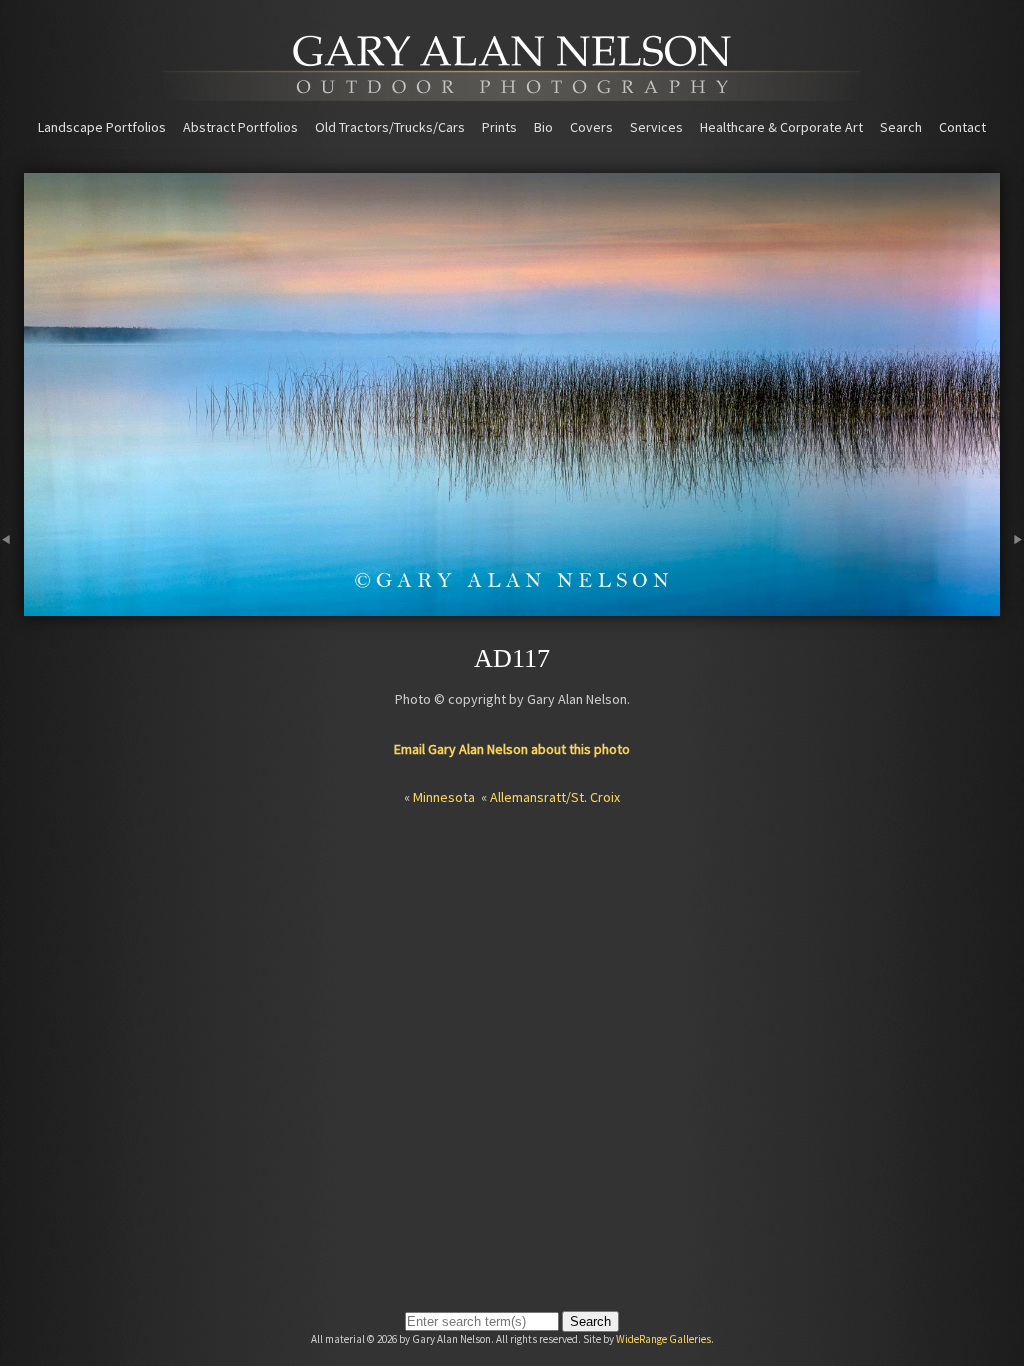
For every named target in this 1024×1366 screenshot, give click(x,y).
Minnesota (444, 797)
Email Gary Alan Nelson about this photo (512, 749)
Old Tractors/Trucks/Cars (390, 127)
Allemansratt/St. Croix (555, 797)
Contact (962, 127)
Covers (591, 127)
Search (901, 127)
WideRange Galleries (663, 1339)
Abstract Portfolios (240, 127)
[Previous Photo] (12, 607)
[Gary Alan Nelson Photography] (512, 94)
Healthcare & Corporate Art (781, 127)
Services (656, 127)
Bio (543, 127)
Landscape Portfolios (102, 127)
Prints (499, 127)
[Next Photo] (1012, 607)
